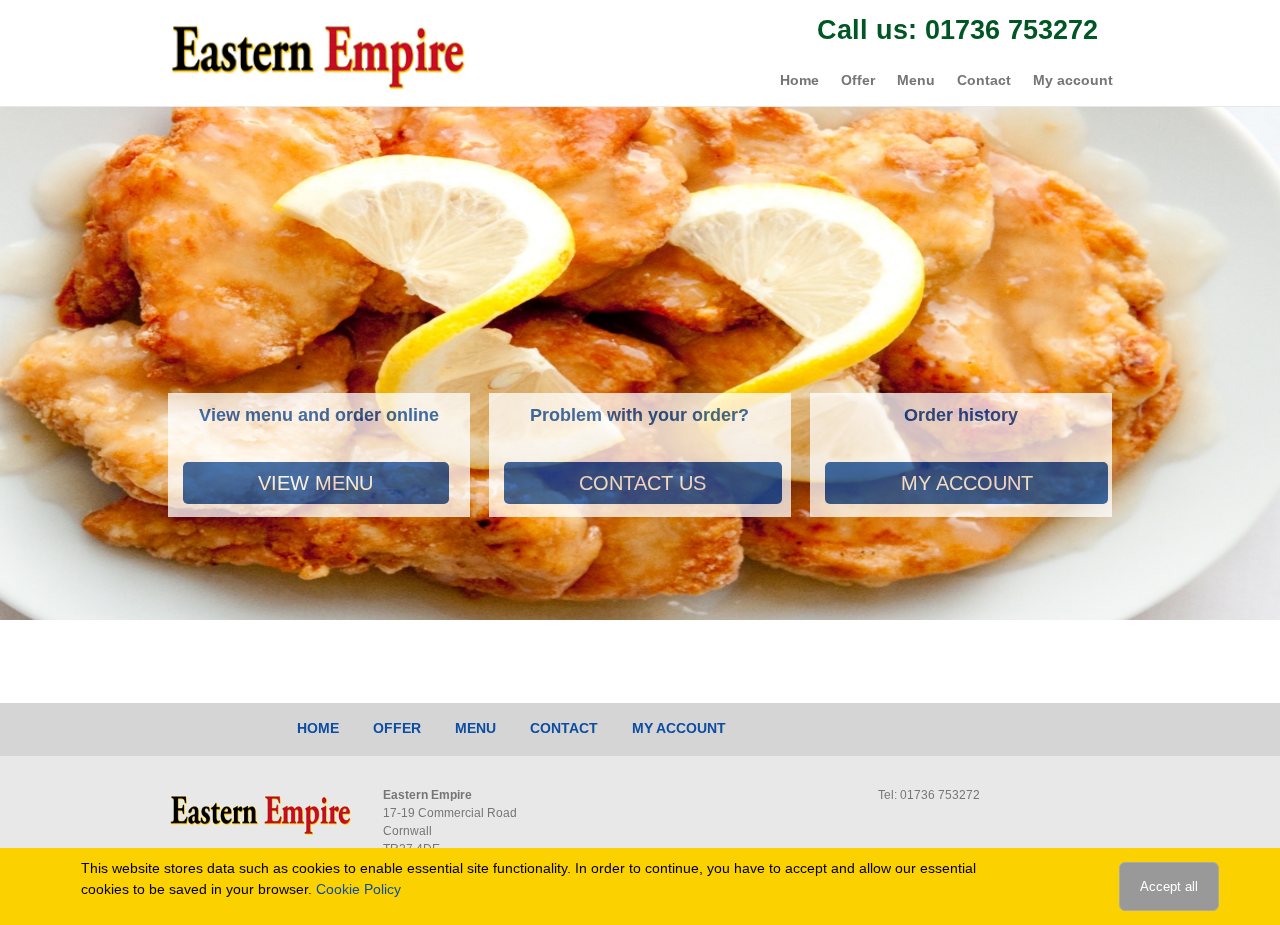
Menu (916, 80)
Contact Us (642, 483)
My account (1073, 80)
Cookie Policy (358, 889)
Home (799, 80)
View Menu (315, 483)
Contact (984, 80)
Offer (858, 80)
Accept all (1169, 886)
